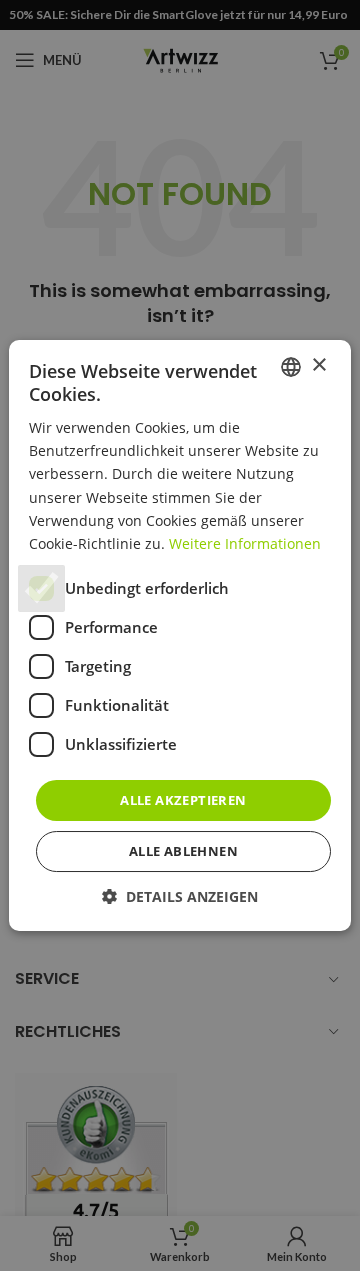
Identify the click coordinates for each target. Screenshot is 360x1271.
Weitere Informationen (245, 543)
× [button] (318, 365)
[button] (180, 896)
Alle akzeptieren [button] (183, 800)
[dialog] (180, 635)
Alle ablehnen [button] (183, 851)
